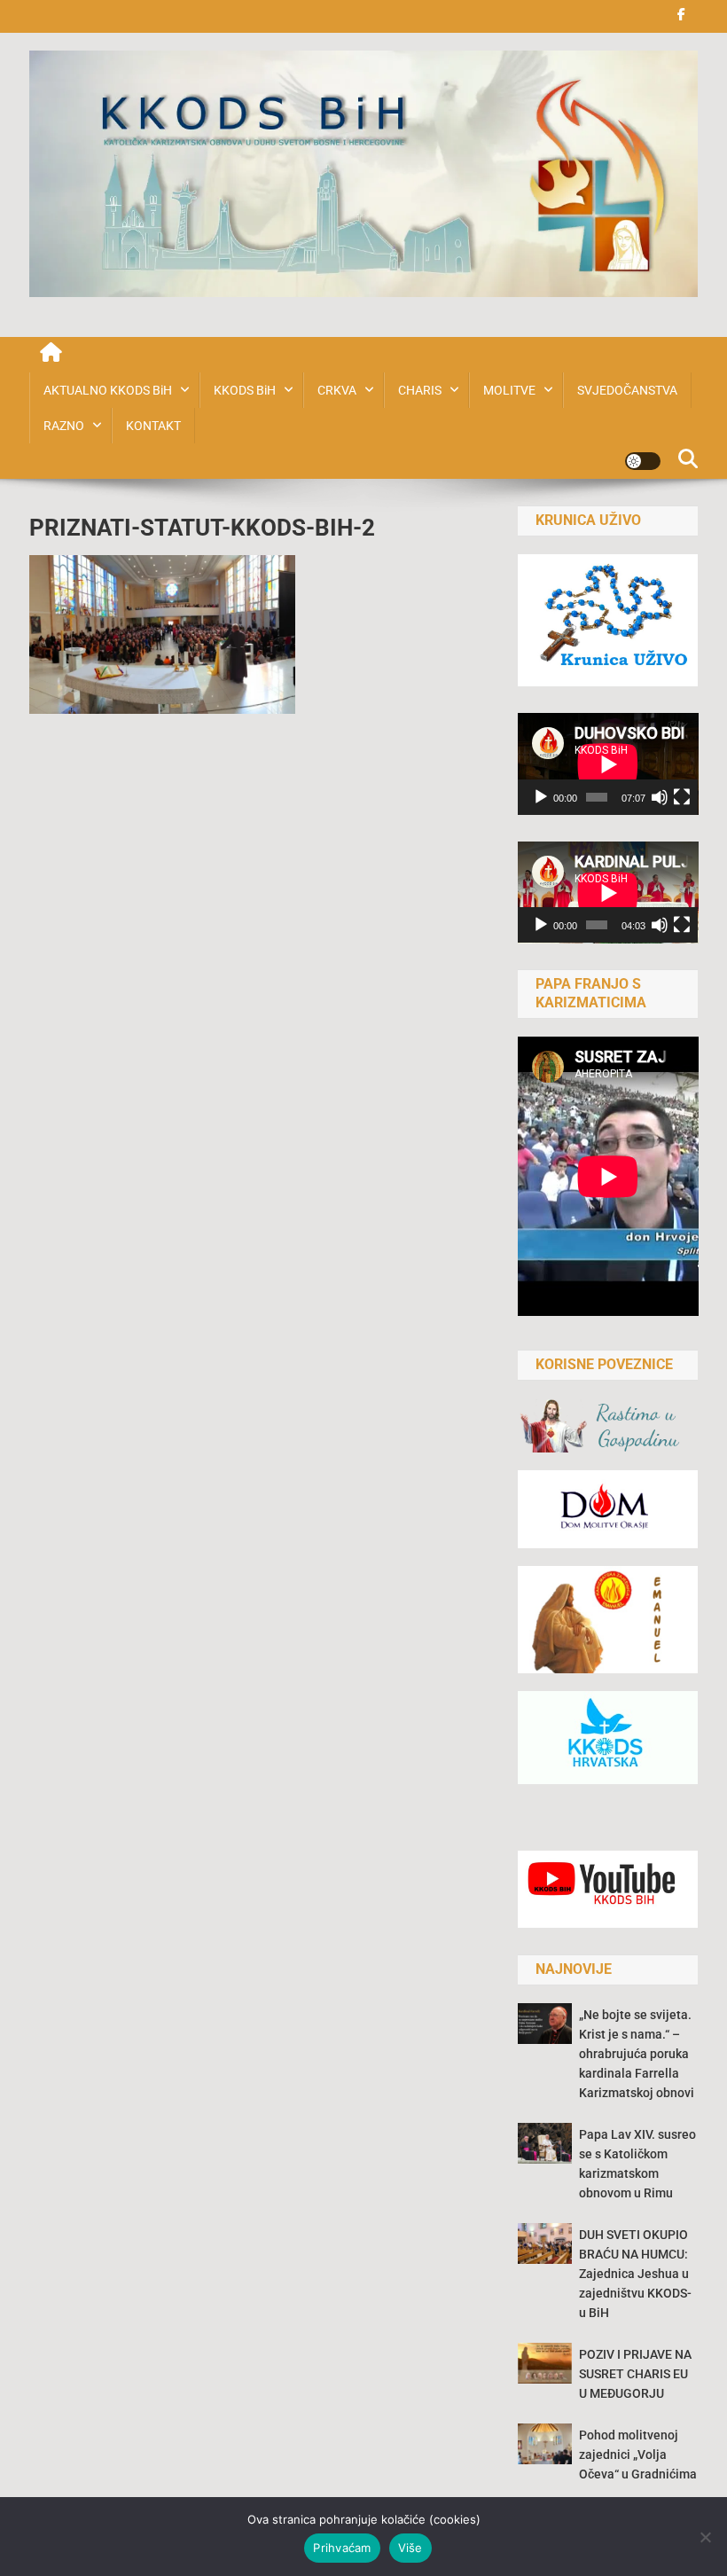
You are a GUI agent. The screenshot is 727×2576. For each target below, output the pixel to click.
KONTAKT (153, 426)
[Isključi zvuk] (660, 797)
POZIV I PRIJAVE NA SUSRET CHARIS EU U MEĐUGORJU (635, 2374)
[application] (608, 764)
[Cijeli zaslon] (682, 797)
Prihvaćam (342, 2548)
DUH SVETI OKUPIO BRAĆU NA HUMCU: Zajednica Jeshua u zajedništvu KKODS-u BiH (635, 2274)
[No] (705, 2537)
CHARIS (420, 390)
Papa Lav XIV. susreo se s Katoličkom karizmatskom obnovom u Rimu (637, 2164)
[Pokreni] (541, 797)
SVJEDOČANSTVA (627, 390)
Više (410, 2548)
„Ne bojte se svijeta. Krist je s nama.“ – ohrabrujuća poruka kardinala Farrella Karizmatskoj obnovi (637, 2054)
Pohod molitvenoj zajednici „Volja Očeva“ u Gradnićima (638, 2455)
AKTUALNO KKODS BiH (108, 390)
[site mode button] (643, 461)
